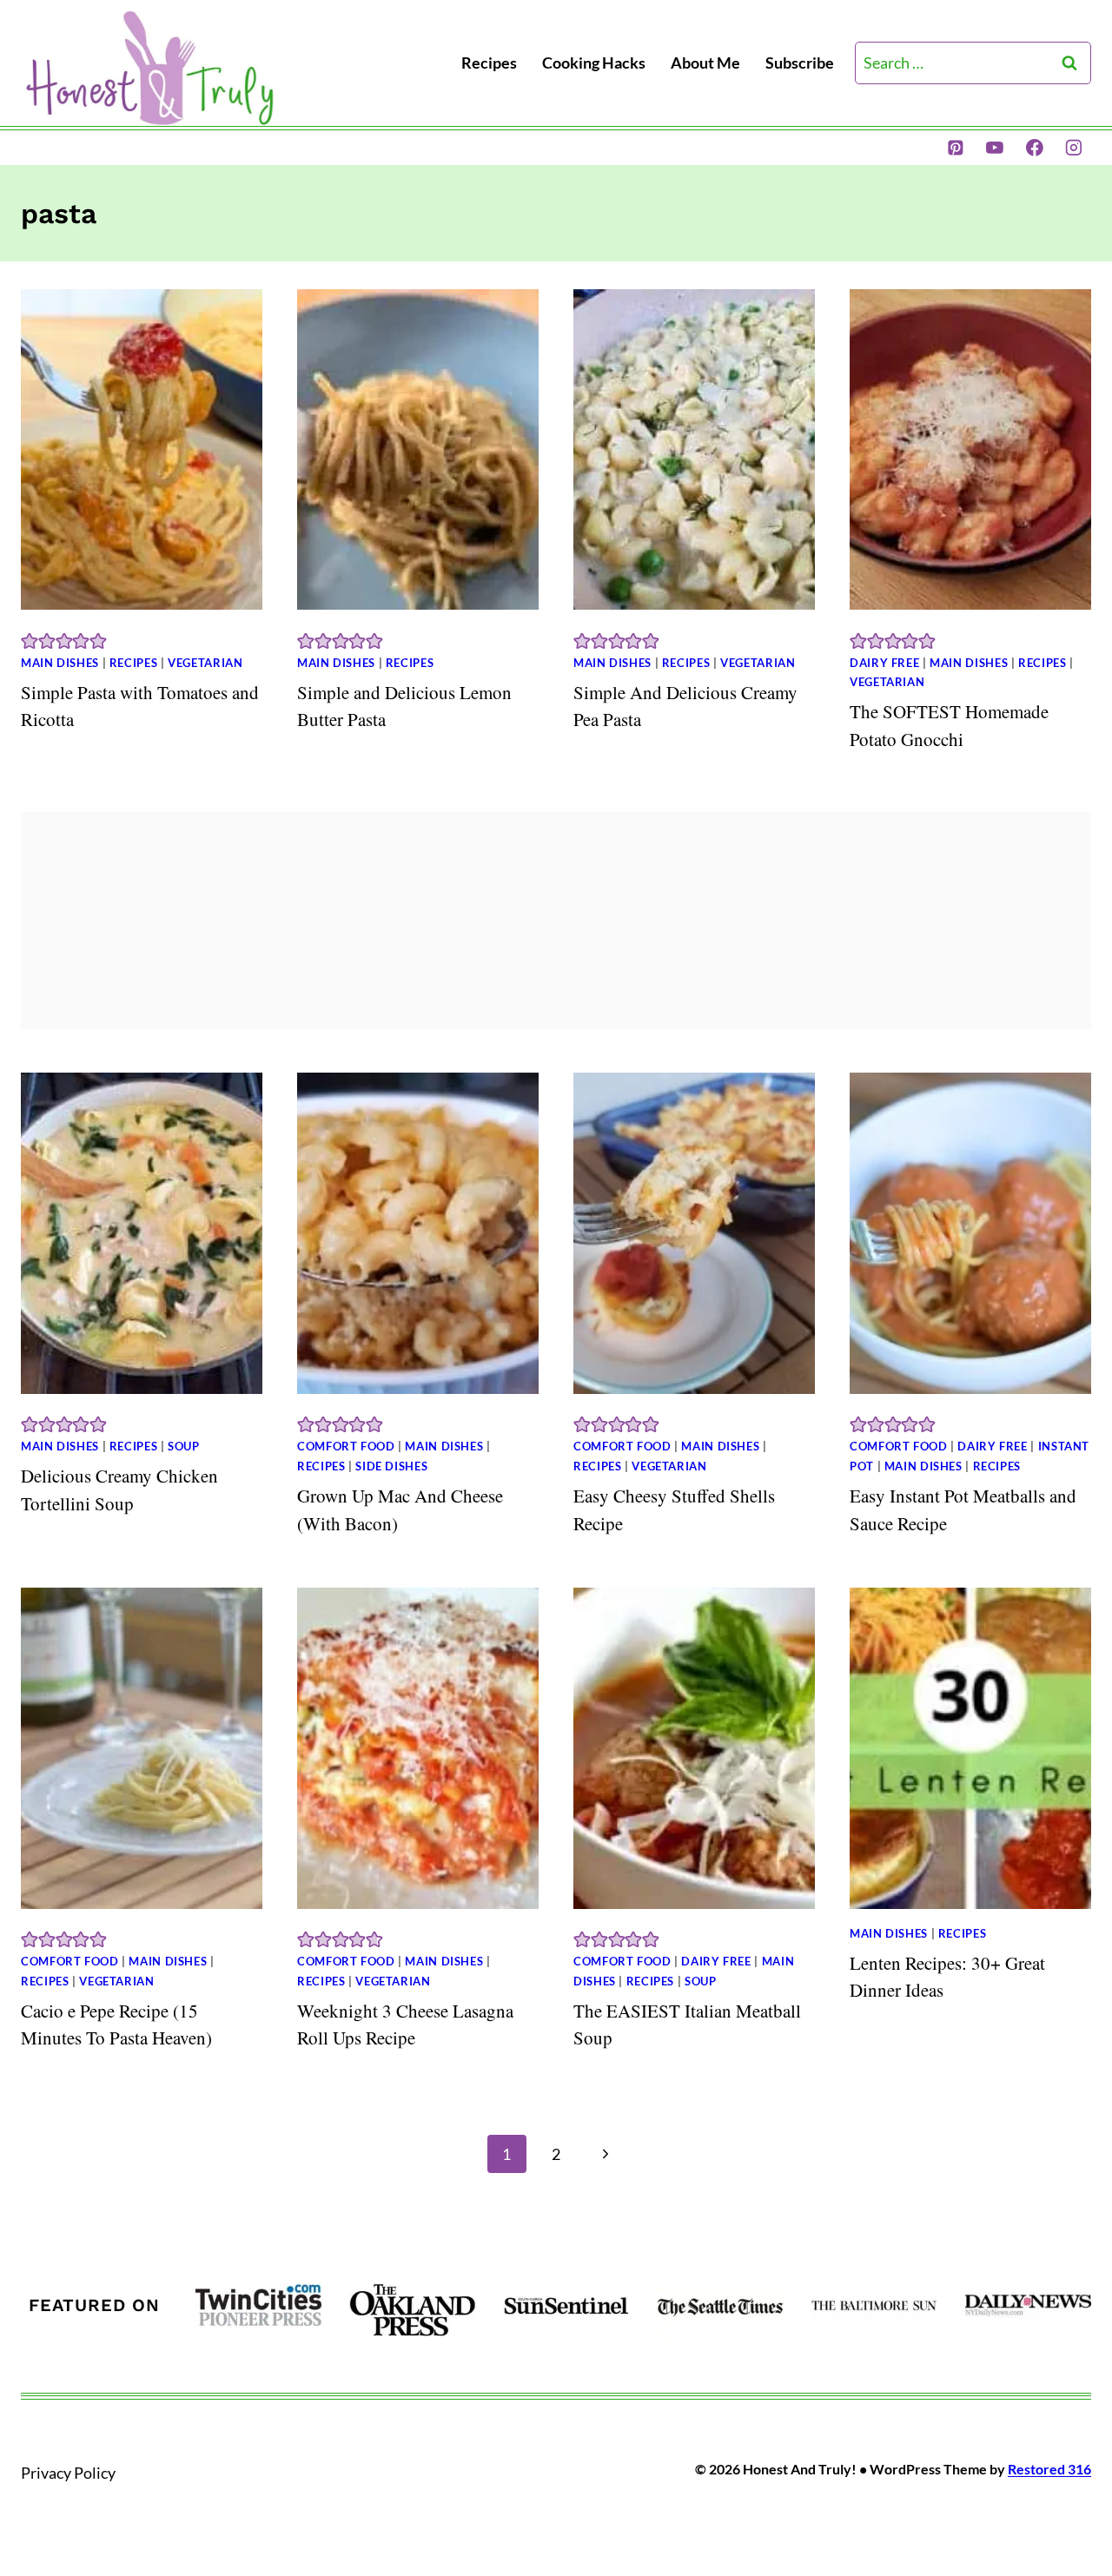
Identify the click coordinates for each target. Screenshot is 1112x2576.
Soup (184, 1447)
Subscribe (800, 63)
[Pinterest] (956, 148)
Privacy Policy (68, 2473)
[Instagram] (1074, 148)
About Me (705, 63)
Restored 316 (1049, 2469)
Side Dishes (391, 1466)
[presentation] (142, 450)
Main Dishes (60, 663)
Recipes (489, 63)
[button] (30, 639)
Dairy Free (884, 663)
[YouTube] (995, 148)
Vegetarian (205, 663)
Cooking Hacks (594, 63)
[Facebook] (1035, 148)
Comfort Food (346, 1447)
